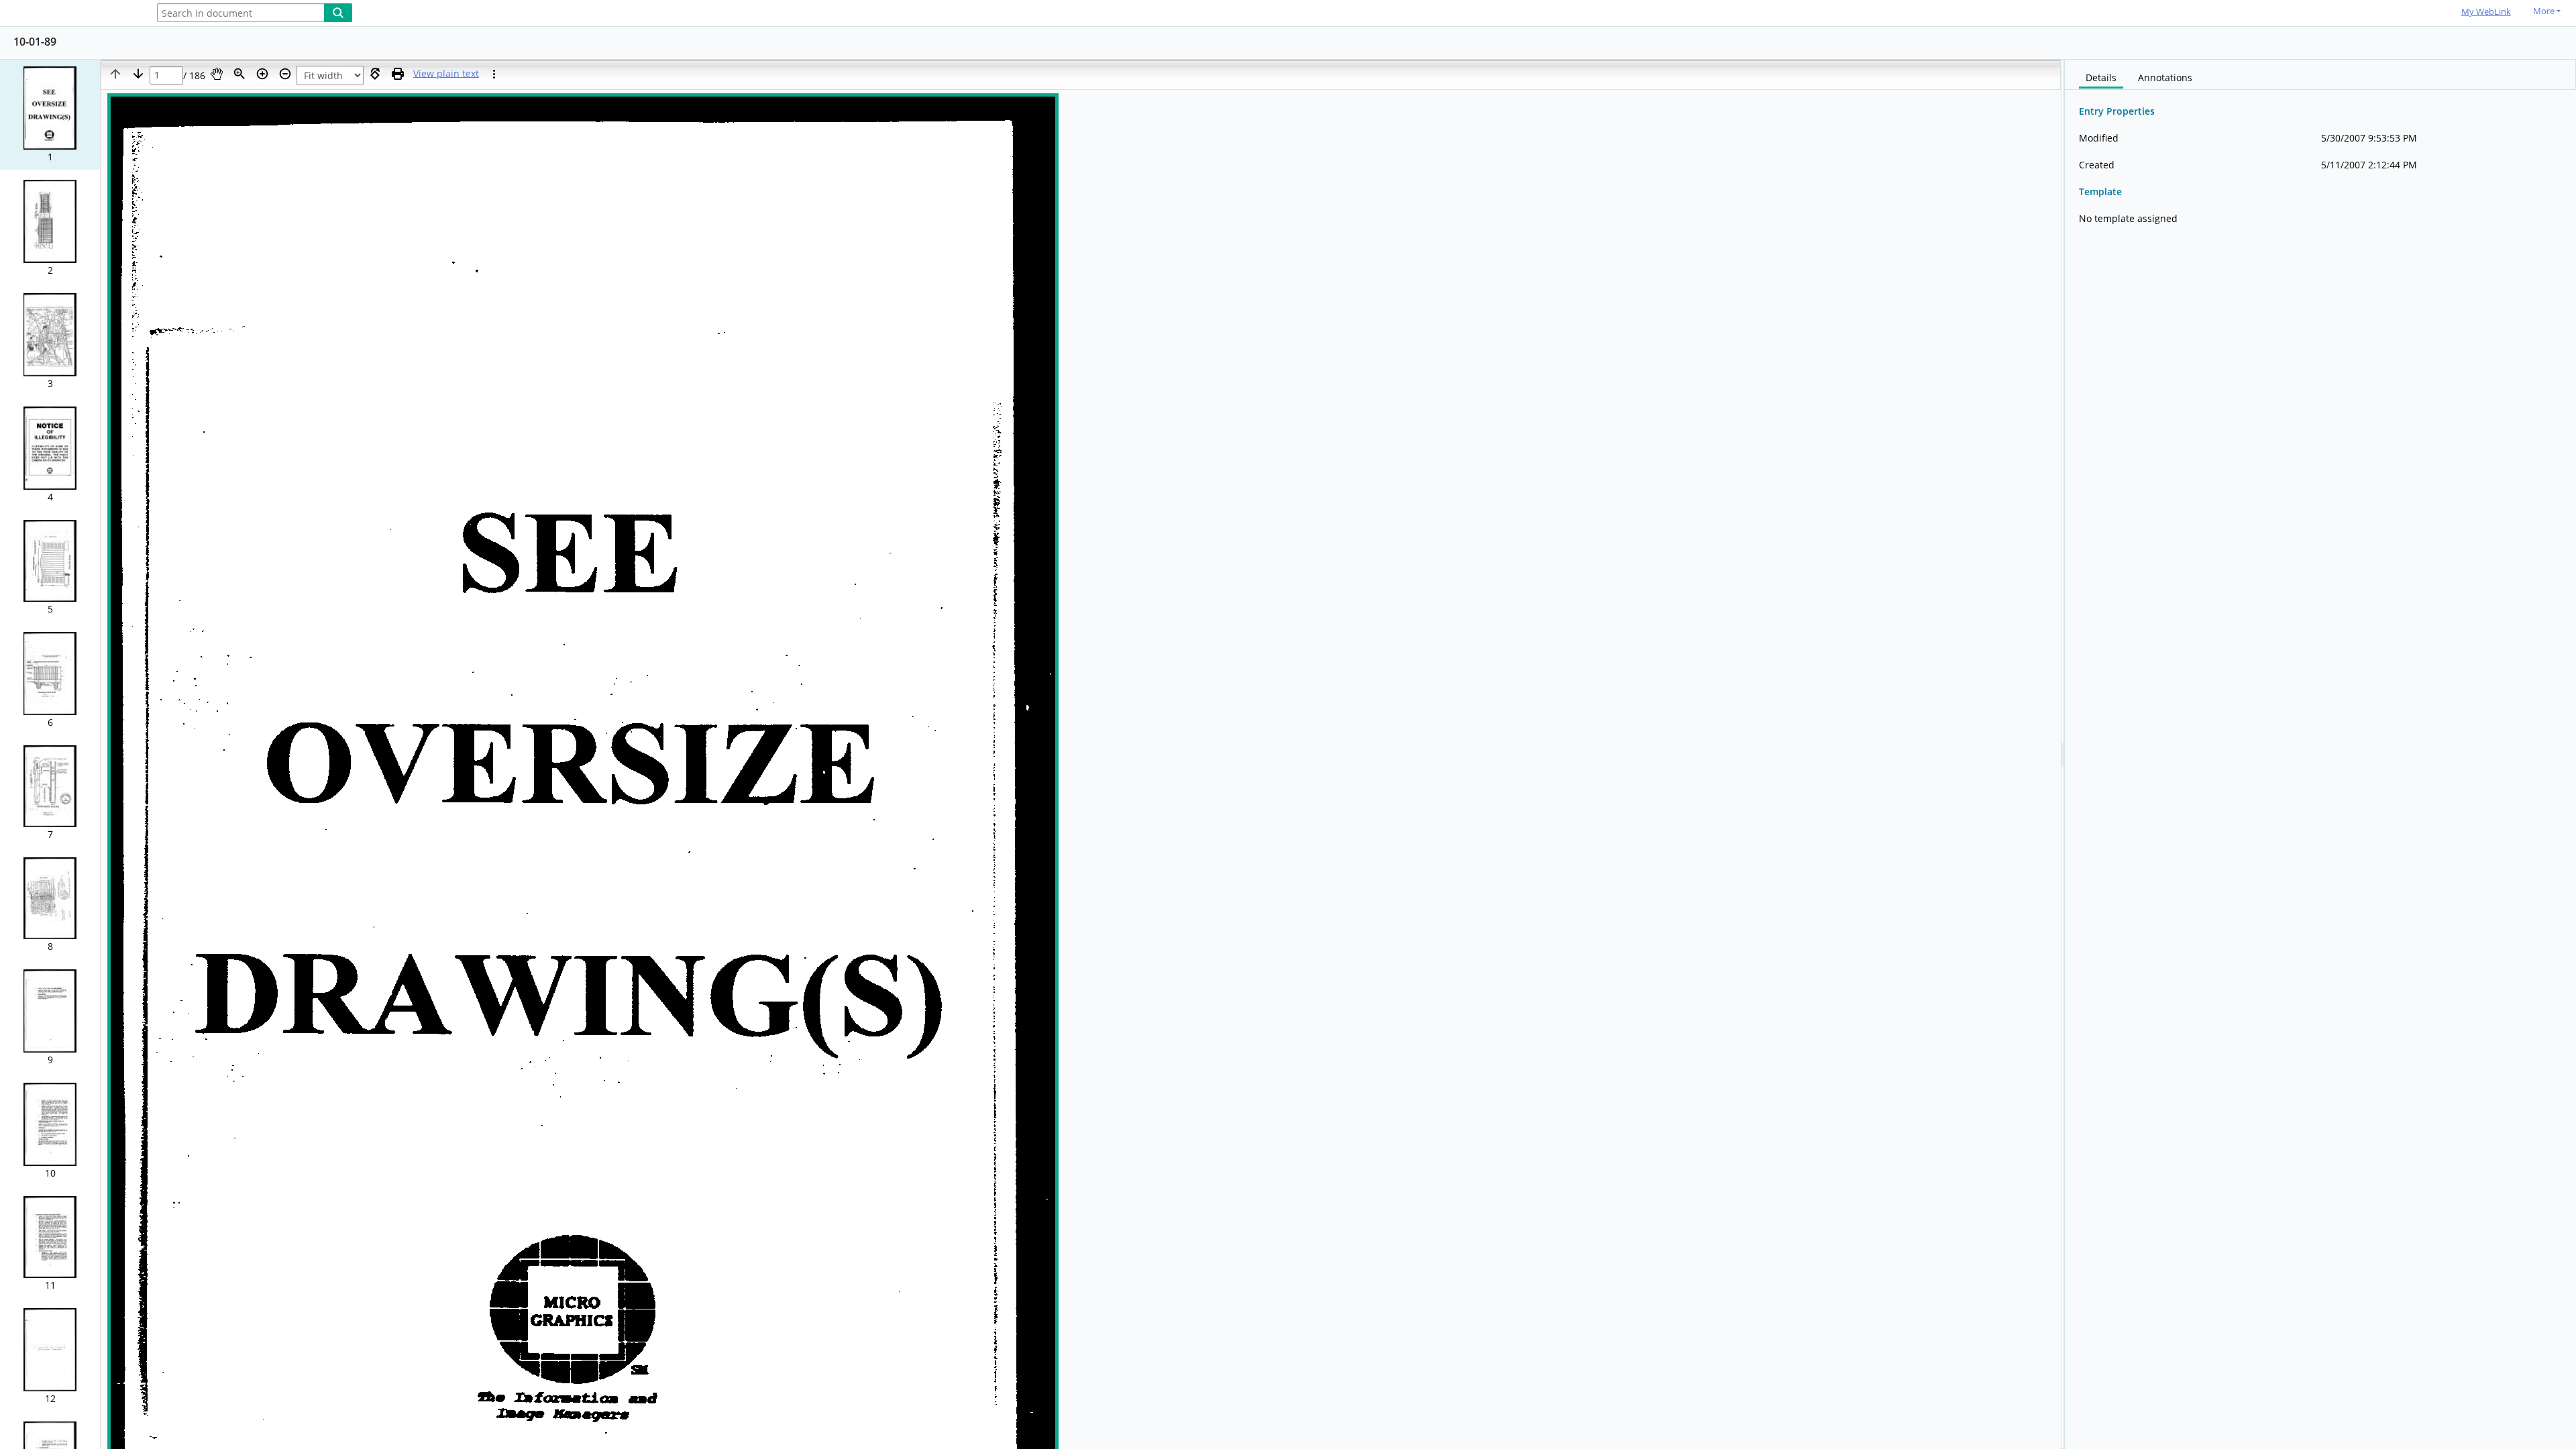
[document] (2320, 754)
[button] (50, 115)
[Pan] (217, 74)
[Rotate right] (375, 74)
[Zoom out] (285, 74)
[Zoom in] (262, 74)
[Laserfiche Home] (70, 14)
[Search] (338, 13)
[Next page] (138, 74)
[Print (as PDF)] (398, 74)
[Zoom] (239, 74)
